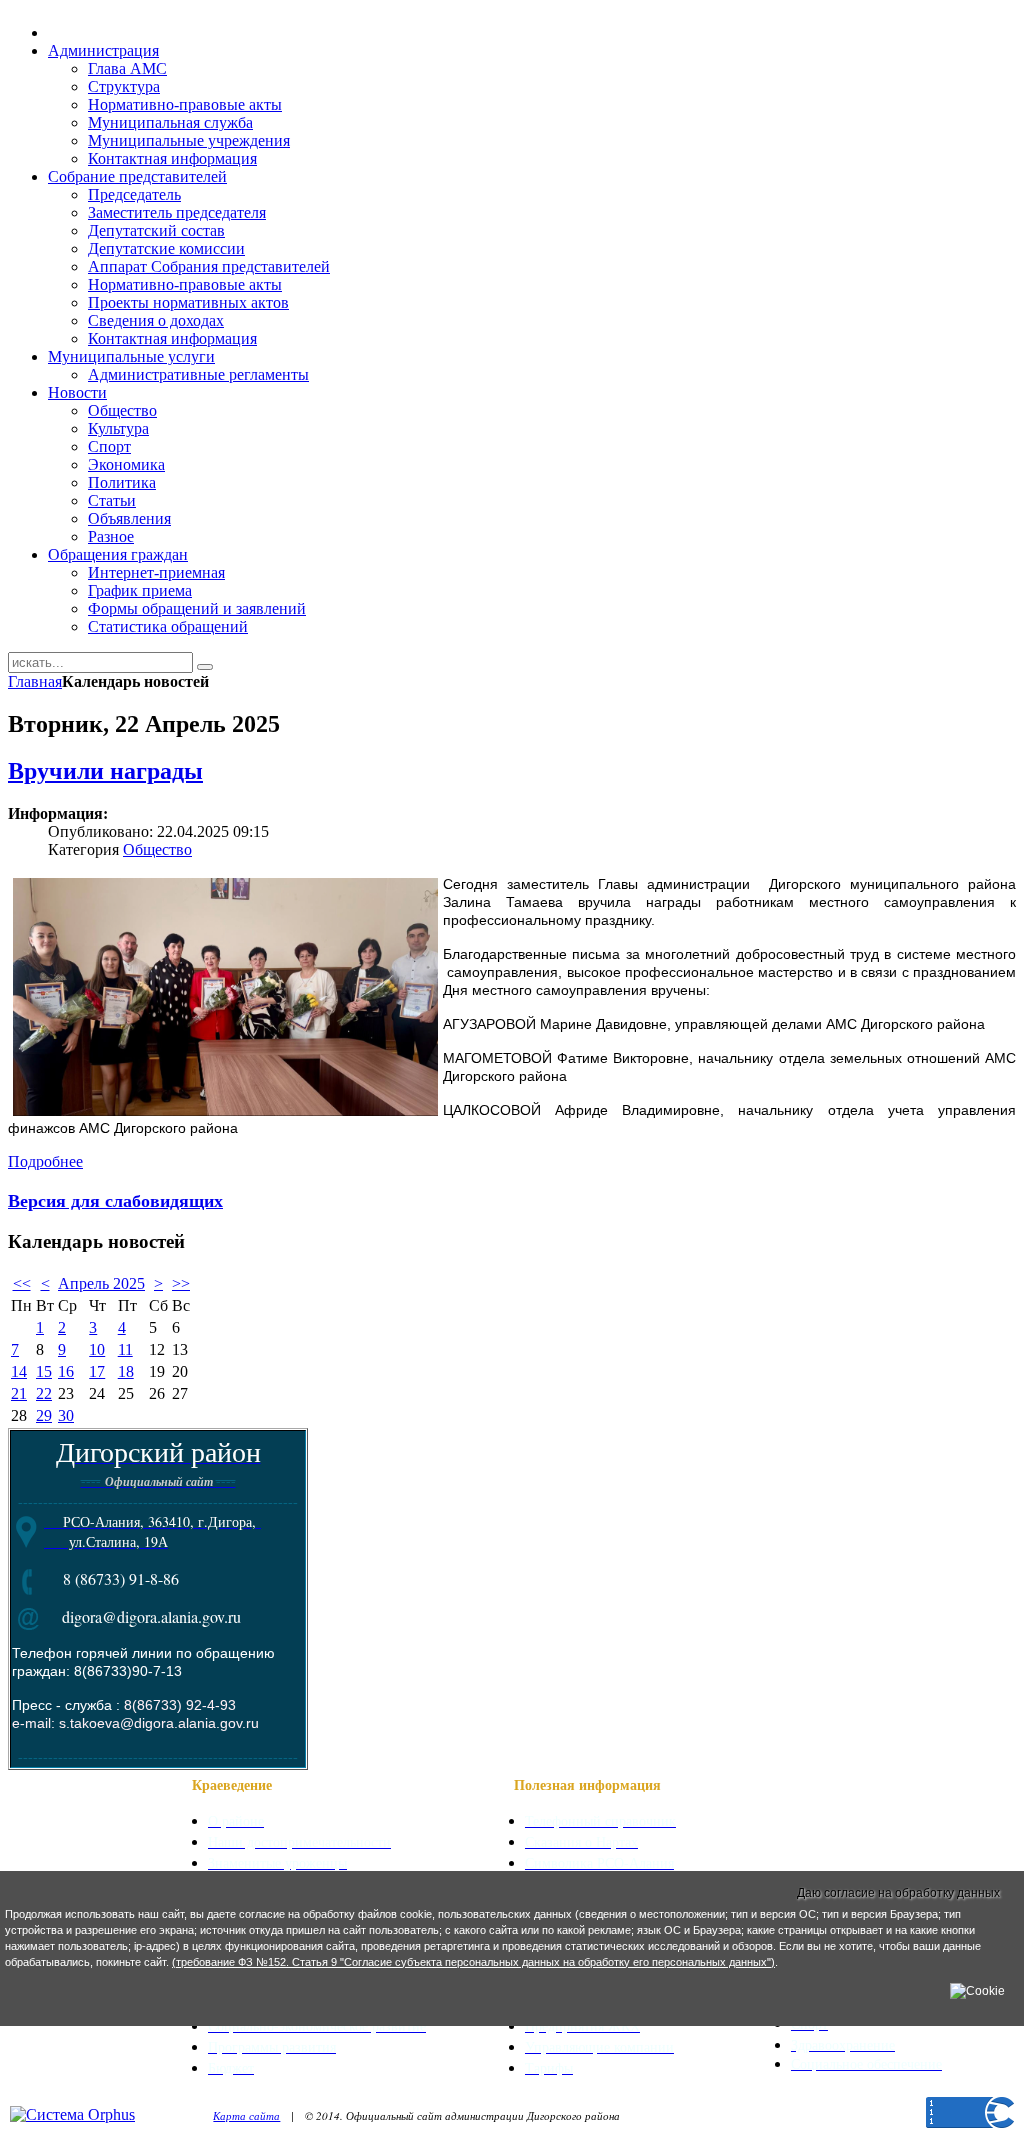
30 (66, 1415)
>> (181, 1283)
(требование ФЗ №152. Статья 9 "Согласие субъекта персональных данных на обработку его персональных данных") (473, 1962)
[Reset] (205, 667)
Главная (35, 681)
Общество (157, 849)
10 (97, 1349)
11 (125, 1349)
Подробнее (45, 1161)
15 (44, 1371)
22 (44, 1393)
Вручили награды (105, 771)
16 (66, 1371)
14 (19, 1371)
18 (126, 1371)
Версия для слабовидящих (115, 1200)
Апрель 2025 (101, 1283)
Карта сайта (246, 2115)
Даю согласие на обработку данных (898, 1893)
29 (44, 1415)
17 (97, 1371)
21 (19, 1393)
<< (22, 1283)
